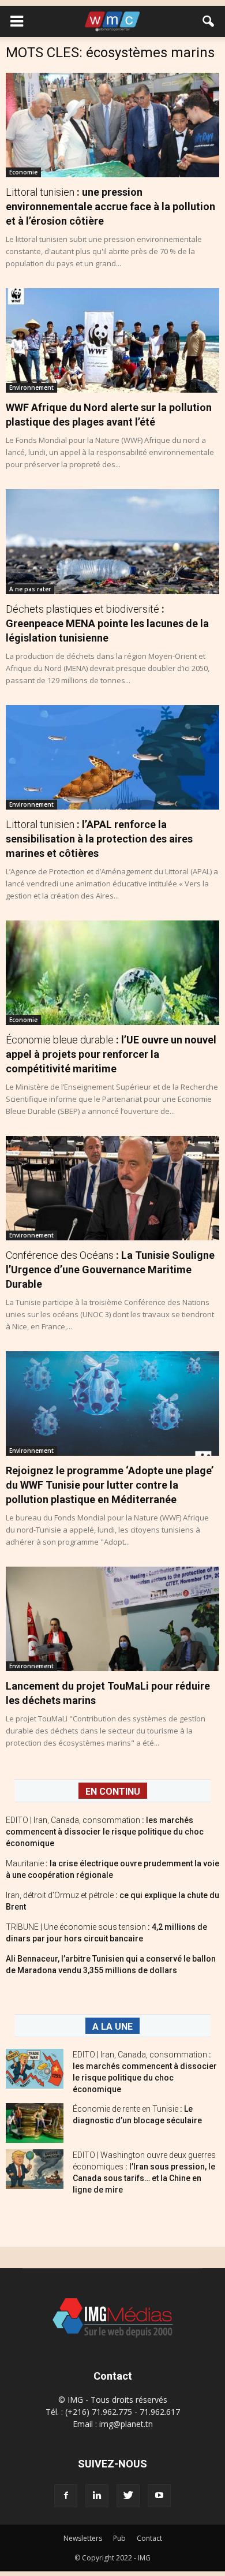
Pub (119, 2538)
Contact (149, 2538)
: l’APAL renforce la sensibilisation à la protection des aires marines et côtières (99, 839)
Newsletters (83, 2538)
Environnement (31, 387)
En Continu (113, 1792)
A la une (112, 2027)
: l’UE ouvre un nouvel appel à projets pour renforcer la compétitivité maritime (111, 1054)
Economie (23, 172)
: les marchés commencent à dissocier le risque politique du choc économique (105, 1832)
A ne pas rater (30, 589)
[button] (209, 21)
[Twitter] (128, 2496)
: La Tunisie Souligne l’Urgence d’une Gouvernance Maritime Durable (110, 1270)
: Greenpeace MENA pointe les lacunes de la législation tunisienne (107, 623)
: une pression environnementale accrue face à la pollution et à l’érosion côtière (110, 206)
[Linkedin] (97, 2496)
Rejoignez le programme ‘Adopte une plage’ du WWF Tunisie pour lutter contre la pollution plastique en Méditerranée (110, 1485)
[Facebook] (66, 2496)
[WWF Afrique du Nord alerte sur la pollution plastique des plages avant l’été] (112, 340)
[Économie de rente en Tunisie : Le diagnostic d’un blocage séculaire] (35, 2123)
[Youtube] (159, 2496)
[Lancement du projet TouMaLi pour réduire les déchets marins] (112, 1619)
